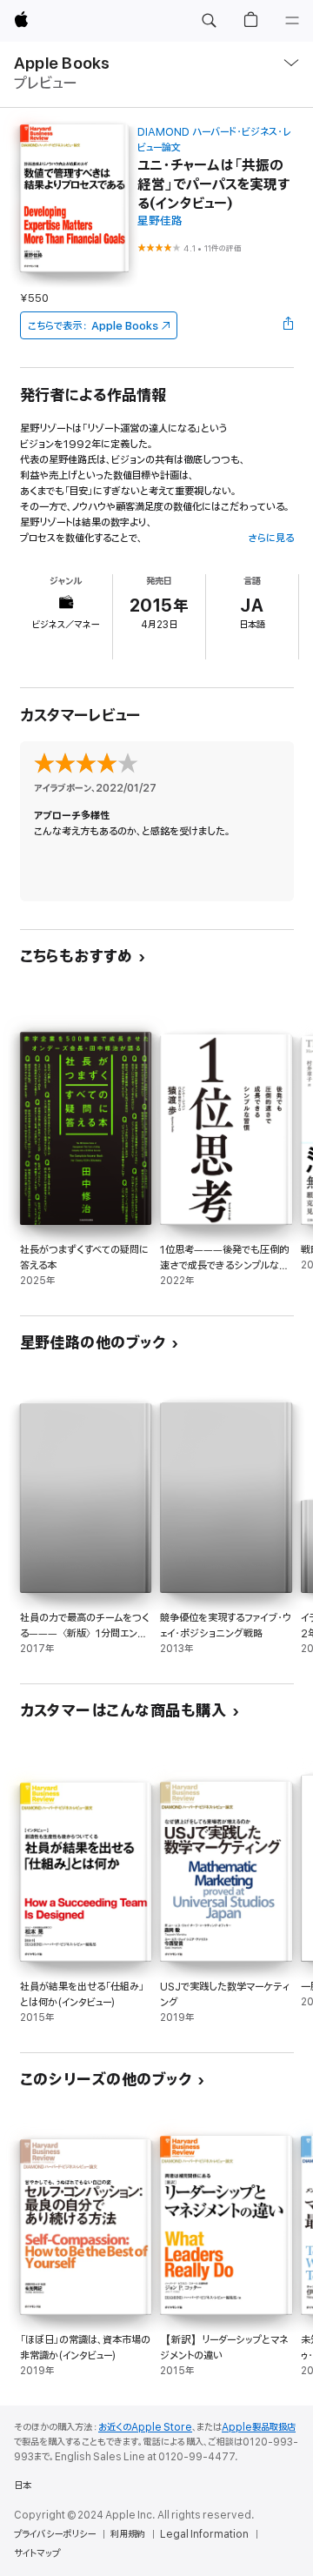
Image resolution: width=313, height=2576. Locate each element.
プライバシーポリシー (55, 2534)
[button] (209, 21)
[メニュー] (292, 21)
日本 (23, 2486)
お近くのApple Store (145, 2427)
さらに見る (271, 538)
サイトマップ (37, 2553)
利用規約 (128, 2534)
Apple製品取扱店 (259, 2427)
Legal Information (204, 2534)
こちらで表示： (93, 326)
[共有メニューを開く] (288, 325)
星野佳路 (160, 221)
